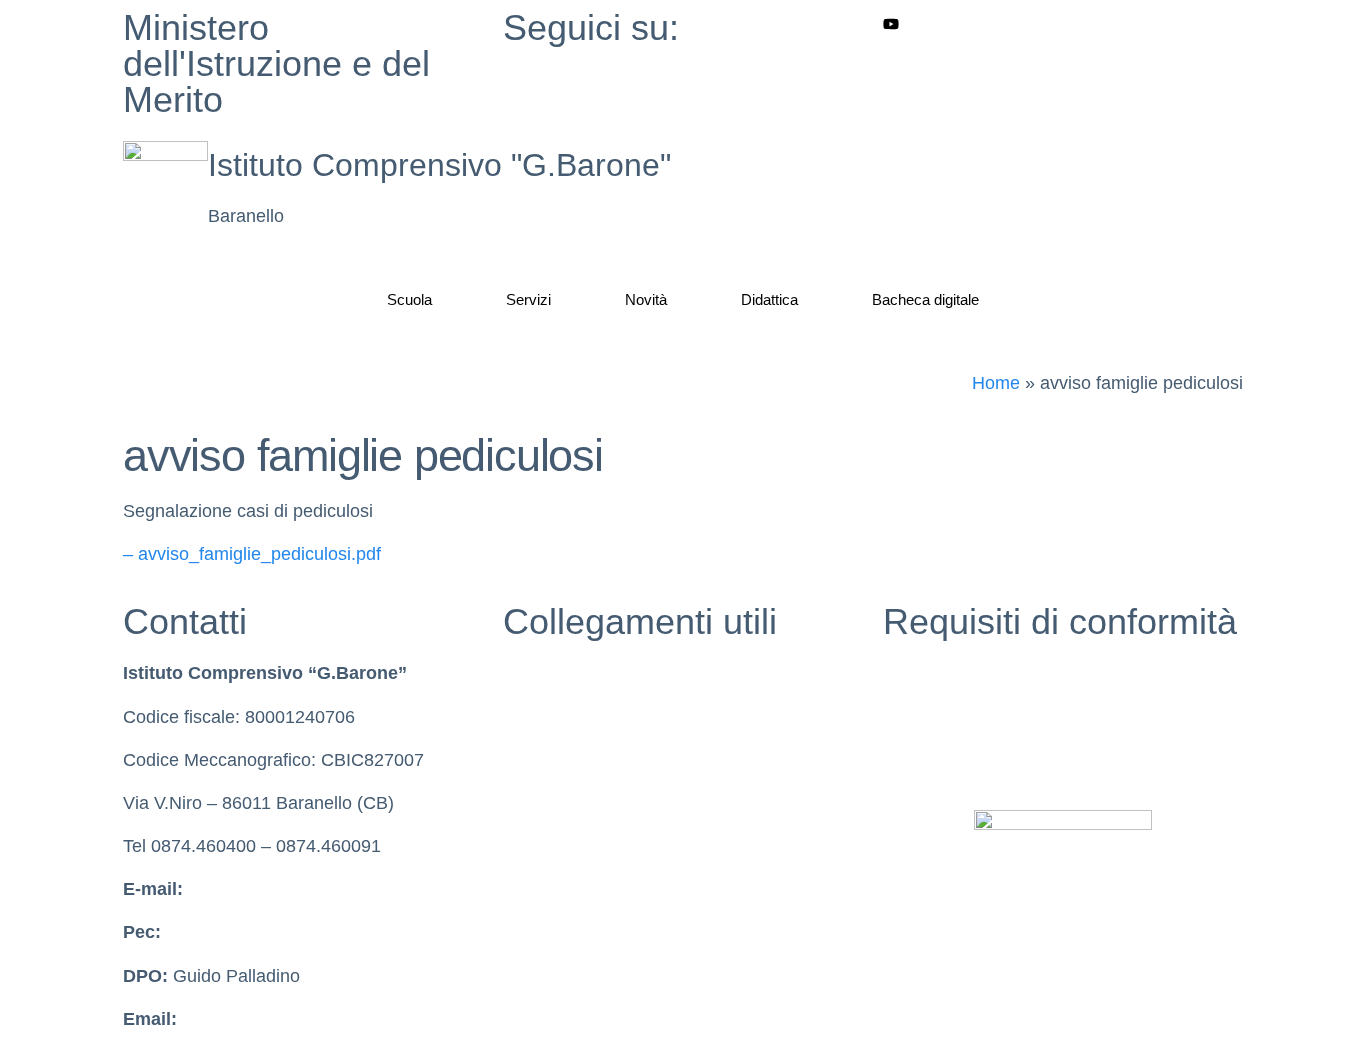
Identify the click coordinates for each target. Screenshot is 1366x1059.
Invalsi (528, 760)
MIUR (526, 673)
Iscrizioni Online (566, 846)
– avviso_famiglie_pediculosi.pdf (252, 554)
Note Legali (928, 760)
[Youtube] (1063, 23)
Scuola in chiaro (567, 717)
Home (996, 383)
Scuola (409, 299)
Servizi (528, 299)
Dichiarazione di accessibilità (998, 717)
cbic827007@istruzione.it (288, 889)
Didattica (769, 299)
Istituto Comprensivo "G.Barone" (439, 165)
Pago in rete (551, 889)
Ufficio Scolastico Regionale (614, 803)
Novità (646, 299)
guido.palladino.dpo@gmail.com (310, 1019)
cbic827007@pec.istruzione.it (283, 932)
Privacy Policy (939, 673)
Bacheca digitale (925, 299)
